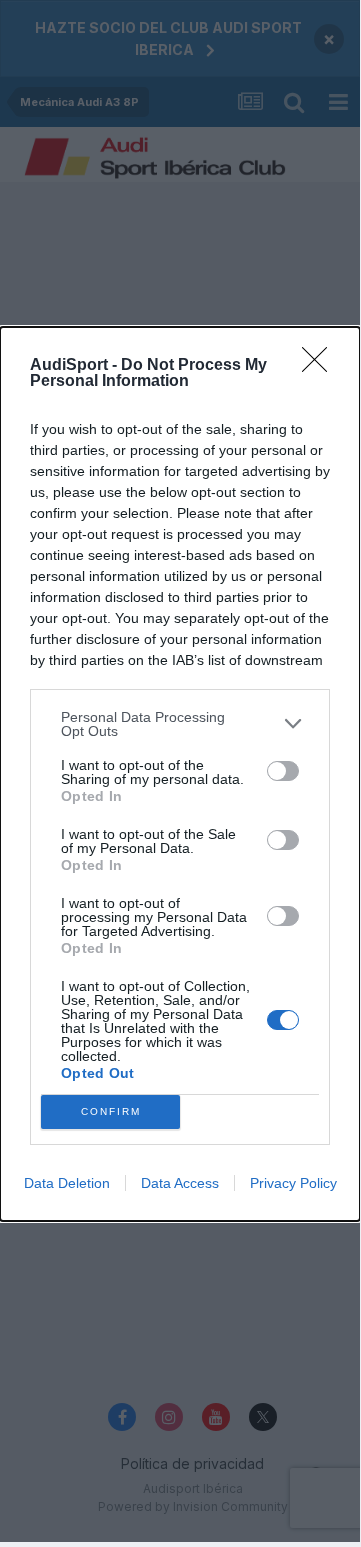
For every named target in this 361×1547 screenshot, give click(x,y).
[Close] (321, 366)
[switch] (283, 771)
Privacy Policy (293, 1183)
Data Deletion (67, 1183)
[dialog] (180, 774)
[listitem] (180, 724)
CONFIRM (111, 1111)
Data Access (180, 1183)
